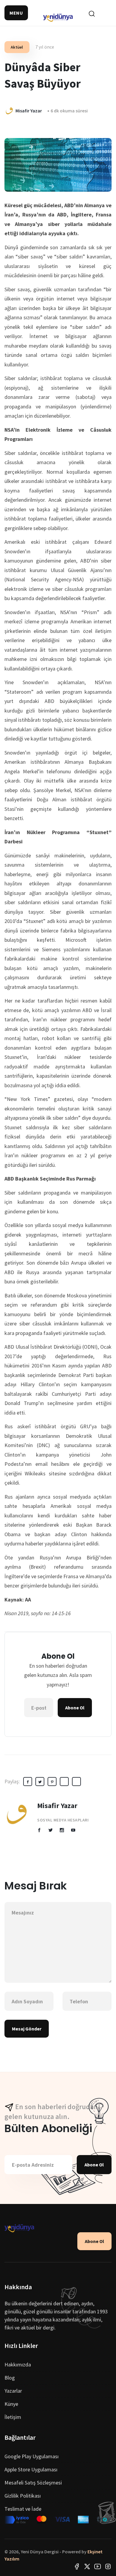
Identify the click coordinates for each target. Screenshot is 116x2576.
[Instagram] (108, 2566)
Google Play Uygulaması (32, 2456)
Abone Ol (75, 1708)
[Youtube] (98, 2566)
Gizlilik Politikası (23, 2496)
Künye (11, 2404)
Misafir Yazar (57, 1806)
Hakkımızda (18, 2364)
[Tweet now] (87, 2566)
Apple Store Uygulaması (31, 2469)
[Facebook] (77, 2566)
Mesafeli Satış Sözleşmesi (33, 2483)
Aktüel (17, 47)
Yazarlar (13, 2391)
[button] (16, 13)
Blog (10, 2378)
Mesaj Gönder (27, 2029)
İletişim (13, 2417)
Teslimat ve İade (23, 2509)
